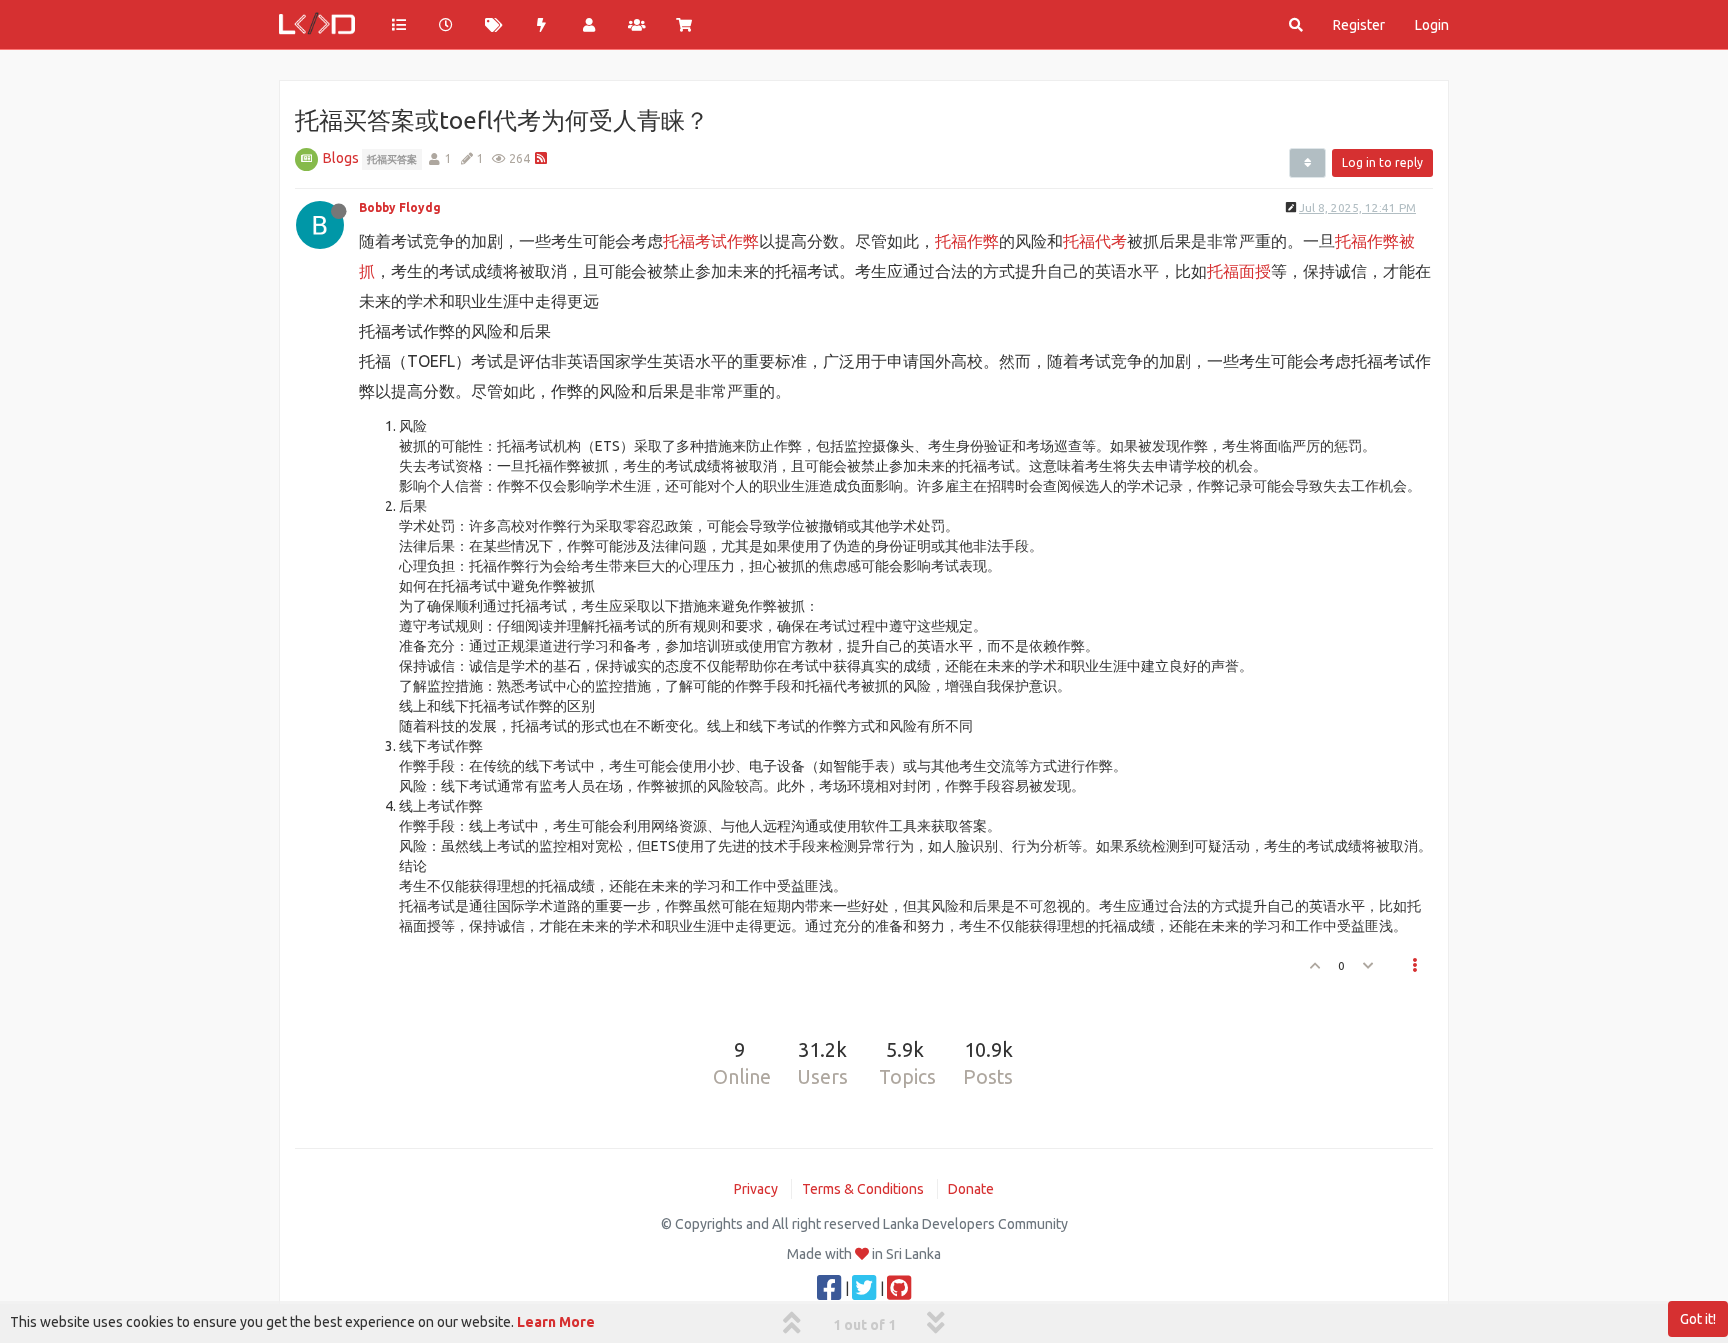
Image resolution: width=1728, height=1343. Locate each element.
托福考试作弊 (711, 241)
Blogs (341, 158)
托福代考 (1095, 241)
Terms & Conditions (863, 1189)
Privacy (756, 1189)
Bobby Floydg (400, 207)
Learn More (556, 1322)
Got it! (1698, 1319)
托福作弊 (967, 241)
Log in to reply (1382, 162)
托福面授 (1239, 271)
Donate (971, 1189)
